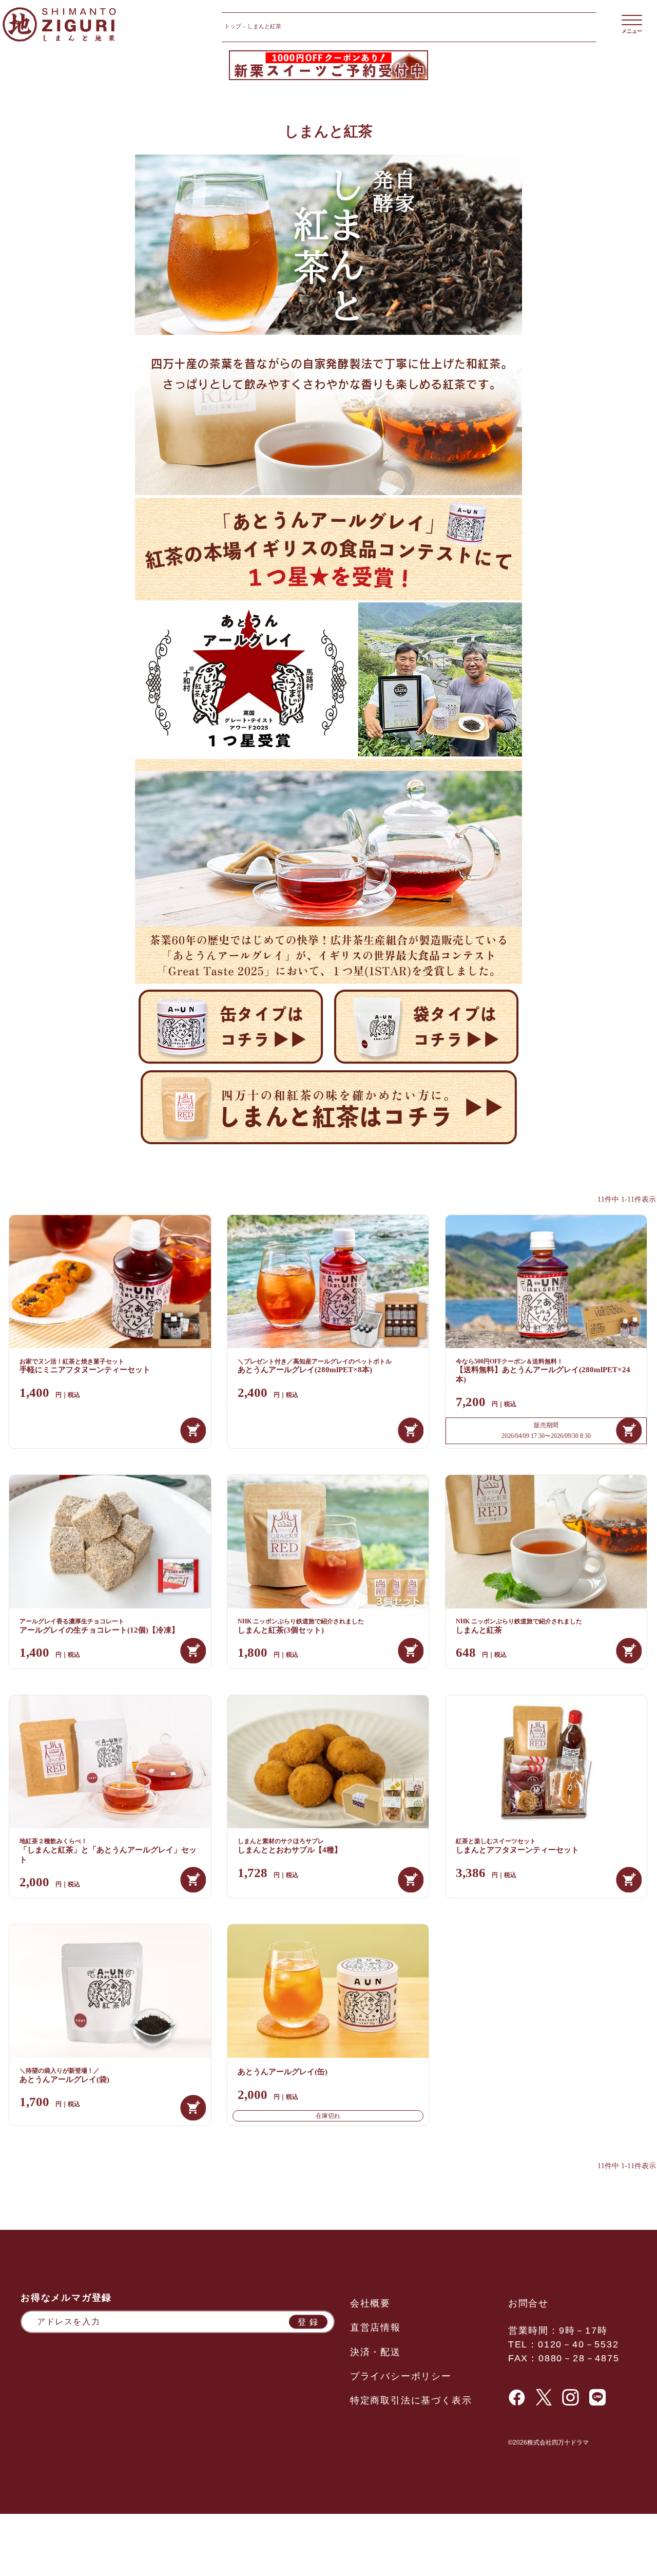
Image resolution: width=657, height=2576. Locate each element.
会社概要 (370, 2303)
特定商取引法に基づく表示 (411, 2400)
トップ (233, 26)
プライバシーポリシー (401, 2376)
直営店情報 (375, 2327)
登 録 (308, 2322)
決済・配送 (375, 2352)
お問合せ (528, 2303)
